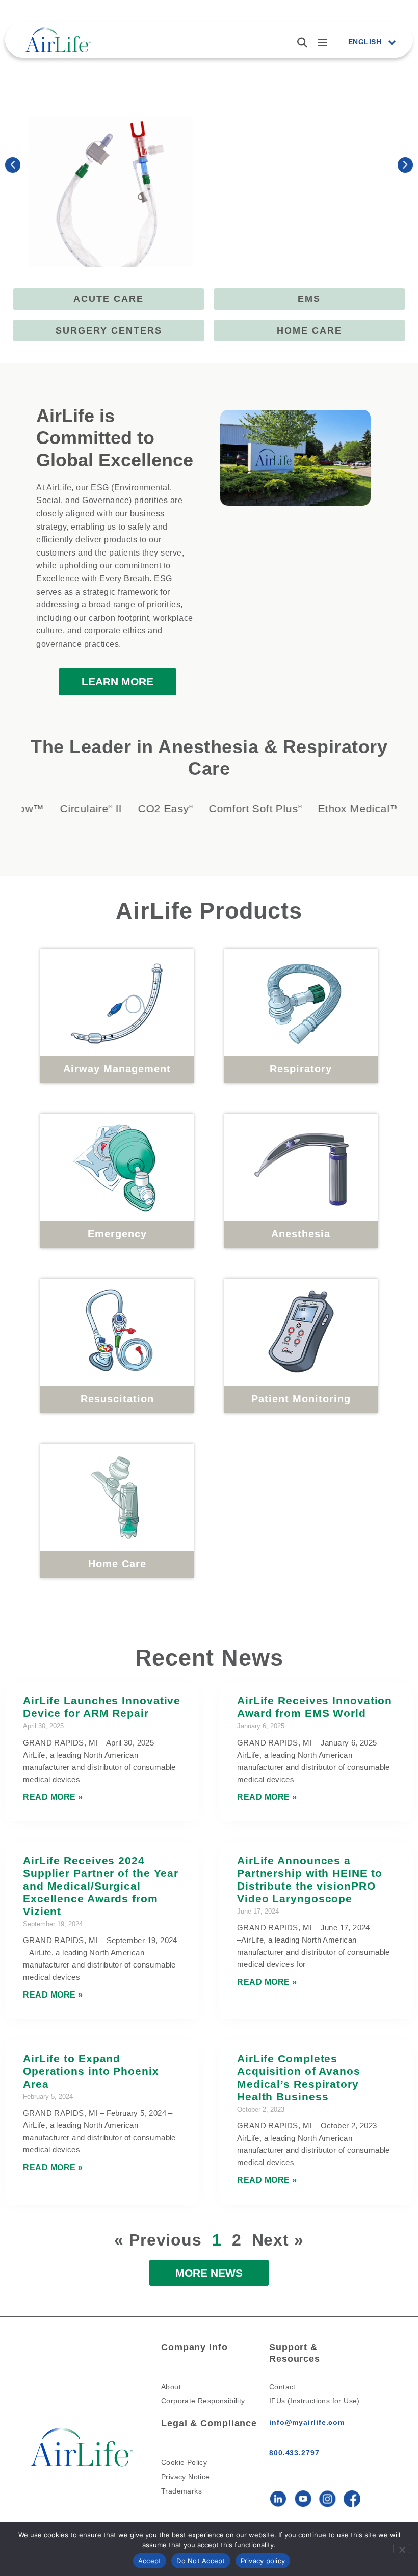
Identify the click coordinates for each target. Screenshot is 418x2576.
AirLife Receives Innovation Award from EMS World (315, 1707)
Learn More (261, 228)
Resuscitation (117, 1399)
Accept (150, 2561)
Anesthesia (301, 1234)
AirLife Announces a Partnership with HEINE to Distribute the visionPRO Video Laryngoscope (310, 1879)
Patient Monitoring (301, 1399)
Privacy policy (263, 2561)
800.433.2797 (294, 2453)
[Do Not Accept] (402, 2549)
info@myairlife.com (307, 2422)
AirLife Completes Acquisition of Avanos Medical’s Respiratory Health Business (299, 2078)
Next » (278, 2240)
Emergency (117, 1234)
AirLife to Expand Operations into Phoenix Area (91, 2071)
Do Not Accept (201, 2561)
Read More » (53, 1797)
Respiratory (301, 1069)
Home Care (117, 1564)
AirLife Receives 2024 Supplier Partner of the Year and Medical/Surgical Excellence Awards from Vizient (101, 1886)
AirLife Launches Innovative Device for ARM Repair (102, 1707)
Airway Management (117, 1069)
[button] (13, 165)
